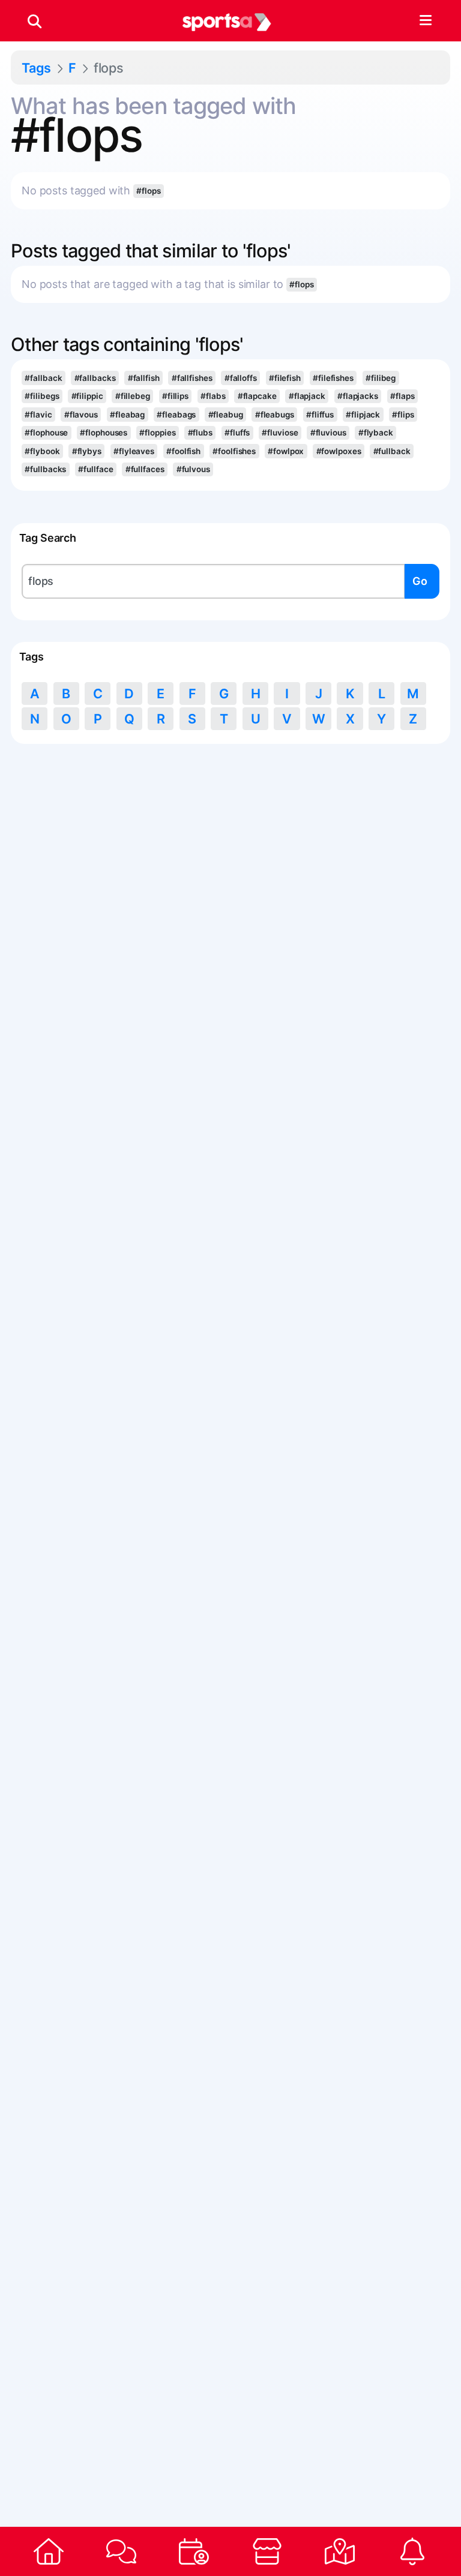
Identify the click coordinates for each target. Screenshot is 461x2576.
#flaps (402, 396)
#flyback (376, 433)
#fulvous (193, 469)
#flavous (81, 415)
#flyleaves (134, 451)
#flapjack (307, 396)
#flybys (87, 451)
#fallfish (144, 378)
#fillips (175, 396)
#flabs (213, 396)
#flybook (42, 451)
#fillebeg (133, 396)
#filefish (285, 378)
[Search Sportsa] (35, 21)
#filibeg (381, 378)
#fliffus (320, 415)
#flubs (200, 433)
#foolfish (183, 451)
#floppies (157, 433)
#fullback (392, 451)
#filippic (87, 396)
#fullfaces (145, 469)
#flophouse (46, 433)
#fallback (43, 378)
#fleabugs (275, 415)
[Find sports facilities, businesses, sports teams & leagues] (339, 2551)
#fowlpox (286, 451)
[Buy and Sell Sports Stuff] (267, 2551)
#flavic (38, 415)
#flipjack (363, 415)
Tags (36, 68)
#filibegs (42, 396)
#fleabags (176, 415)
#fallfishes (192, 378)
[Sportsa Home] (48, 2551)
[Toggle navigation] (425, 21)
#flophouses (104, 433)
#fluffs (237, 433)
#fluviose (280, 433)
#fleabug (226, 415)
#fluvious (328, 433)
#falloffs (241, 378)
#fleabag (127, 415)
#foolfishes (234, 451)
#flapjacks (358, 396)
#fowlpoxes (339, 451)
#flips (403, 415)
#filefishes (333, 378)
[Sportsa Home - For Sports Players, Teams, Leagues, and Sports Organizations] (227, 21)
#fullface (95, 469)
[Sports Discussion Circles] (121, 2551)
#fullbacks (45, 469)
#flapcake (257, 396)
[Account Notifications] (413, 2551)
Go (420, 581)
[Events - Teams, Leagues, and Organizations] (194, 2551)
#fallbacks (95, 378)
